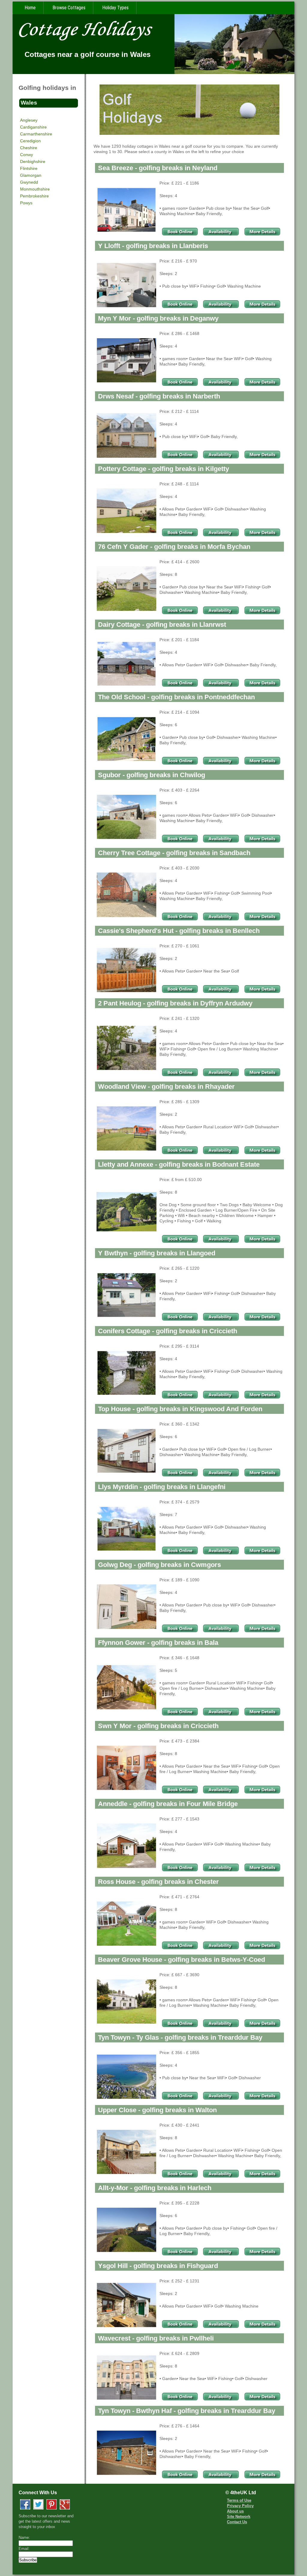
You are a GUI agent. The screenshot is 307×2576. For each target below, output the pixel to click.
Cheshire (29, 148)
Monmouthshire (35, 189)
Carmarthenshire (36, 134)
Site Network (239, 2517)
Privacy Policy (240, 2506)
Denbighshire (33, 161)
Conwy (27, 155)
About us (235, 2511)
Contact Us (237, 2522)
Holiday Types (115, 8)
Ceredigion (30, 141)
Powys (26, 203)
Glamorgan (31, 175)
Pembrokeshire (34, 196)
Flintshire (29, 168)
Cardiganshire (33, 127)
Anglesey (29, 120)
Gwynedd (29, 182)
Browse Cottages (69, 8)
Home (30, 8)
